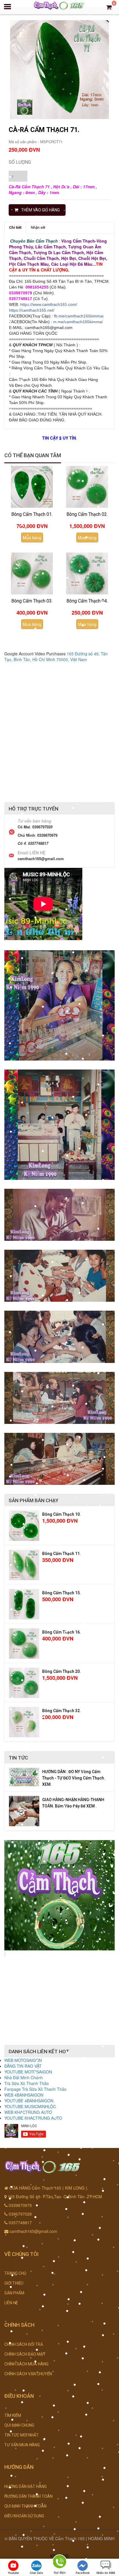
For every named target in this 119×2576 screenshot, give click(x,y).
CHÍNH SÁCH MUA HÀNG (26, 2364)
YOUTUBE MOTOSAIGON (28, 2072)
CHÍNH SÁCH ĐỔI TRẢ (24, 2344)
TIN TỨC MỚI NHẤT (22, 2435)
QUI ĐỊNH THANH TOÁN (25, 2506)
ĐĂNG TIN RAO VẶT (23, 2066)
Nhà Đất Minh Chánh (24, 2077)
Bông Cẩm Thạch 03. (32, 601)
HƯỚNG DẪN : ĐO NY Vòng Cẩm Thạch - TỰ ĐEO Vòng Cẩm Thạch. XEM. (74, 1778)
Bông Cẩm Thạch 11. (62, 1554)
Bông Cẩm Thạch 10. (62, 1514)
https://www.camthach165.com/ (49, 304)
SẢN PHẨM (14, 2293)
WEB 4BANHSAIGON (24, 2095)
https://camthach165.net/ (32, 310)
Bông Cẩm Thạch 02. (87, 514)
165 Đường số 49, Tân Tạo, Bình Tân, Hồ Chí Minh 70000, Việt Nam (56, 656)
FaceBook (83, 2573)
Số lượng (20, 162)
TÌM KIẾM (13, 2415)
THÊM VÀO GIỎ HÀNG (40, 210)
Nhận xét (38, 227)
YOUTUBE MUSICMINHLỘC (30, 2106)
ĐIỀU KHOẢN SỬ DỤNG (24, 2516)
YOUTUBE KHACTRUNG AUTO (33, 2118)
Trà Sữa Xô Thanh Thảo (27, 2083)
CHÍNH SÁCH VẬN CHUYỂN (28, 2374)
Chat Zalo (36, 2573)
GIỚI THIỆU (14, 2283)
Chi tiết (15, 227)
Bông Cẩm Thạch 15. (62, 1593)
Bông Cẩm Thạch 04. (87, 601)
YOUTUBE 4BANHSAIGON (29, 2101)
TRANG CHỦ (15, 2273)
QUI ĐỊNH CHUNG (19, 2425)
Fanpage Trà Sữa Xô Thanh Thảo (35, 2089)
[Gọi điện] (59, 2563)
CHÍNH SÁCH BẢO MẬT (25, 2354)
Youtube (13, 2573)
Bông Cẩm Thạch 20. (62, 1671)
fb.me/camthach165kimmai (79, 316)
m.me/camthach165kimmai (78, 322)
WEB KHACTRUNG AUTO (28, 2112)
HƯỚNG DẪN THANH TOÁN (28, 2496)
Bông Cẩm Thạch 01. (32, 514)
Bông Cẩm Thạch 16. (62, 1632)
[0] (109, 7)
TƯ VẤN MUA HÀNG (22, 2445)
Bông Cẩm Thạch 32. (62, 1711)
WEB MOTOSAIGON (23, 2060)
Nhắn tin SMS (106, 2573)
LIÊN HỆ (11, 2303)
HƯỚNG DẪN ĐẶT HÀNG (26, 2486)
